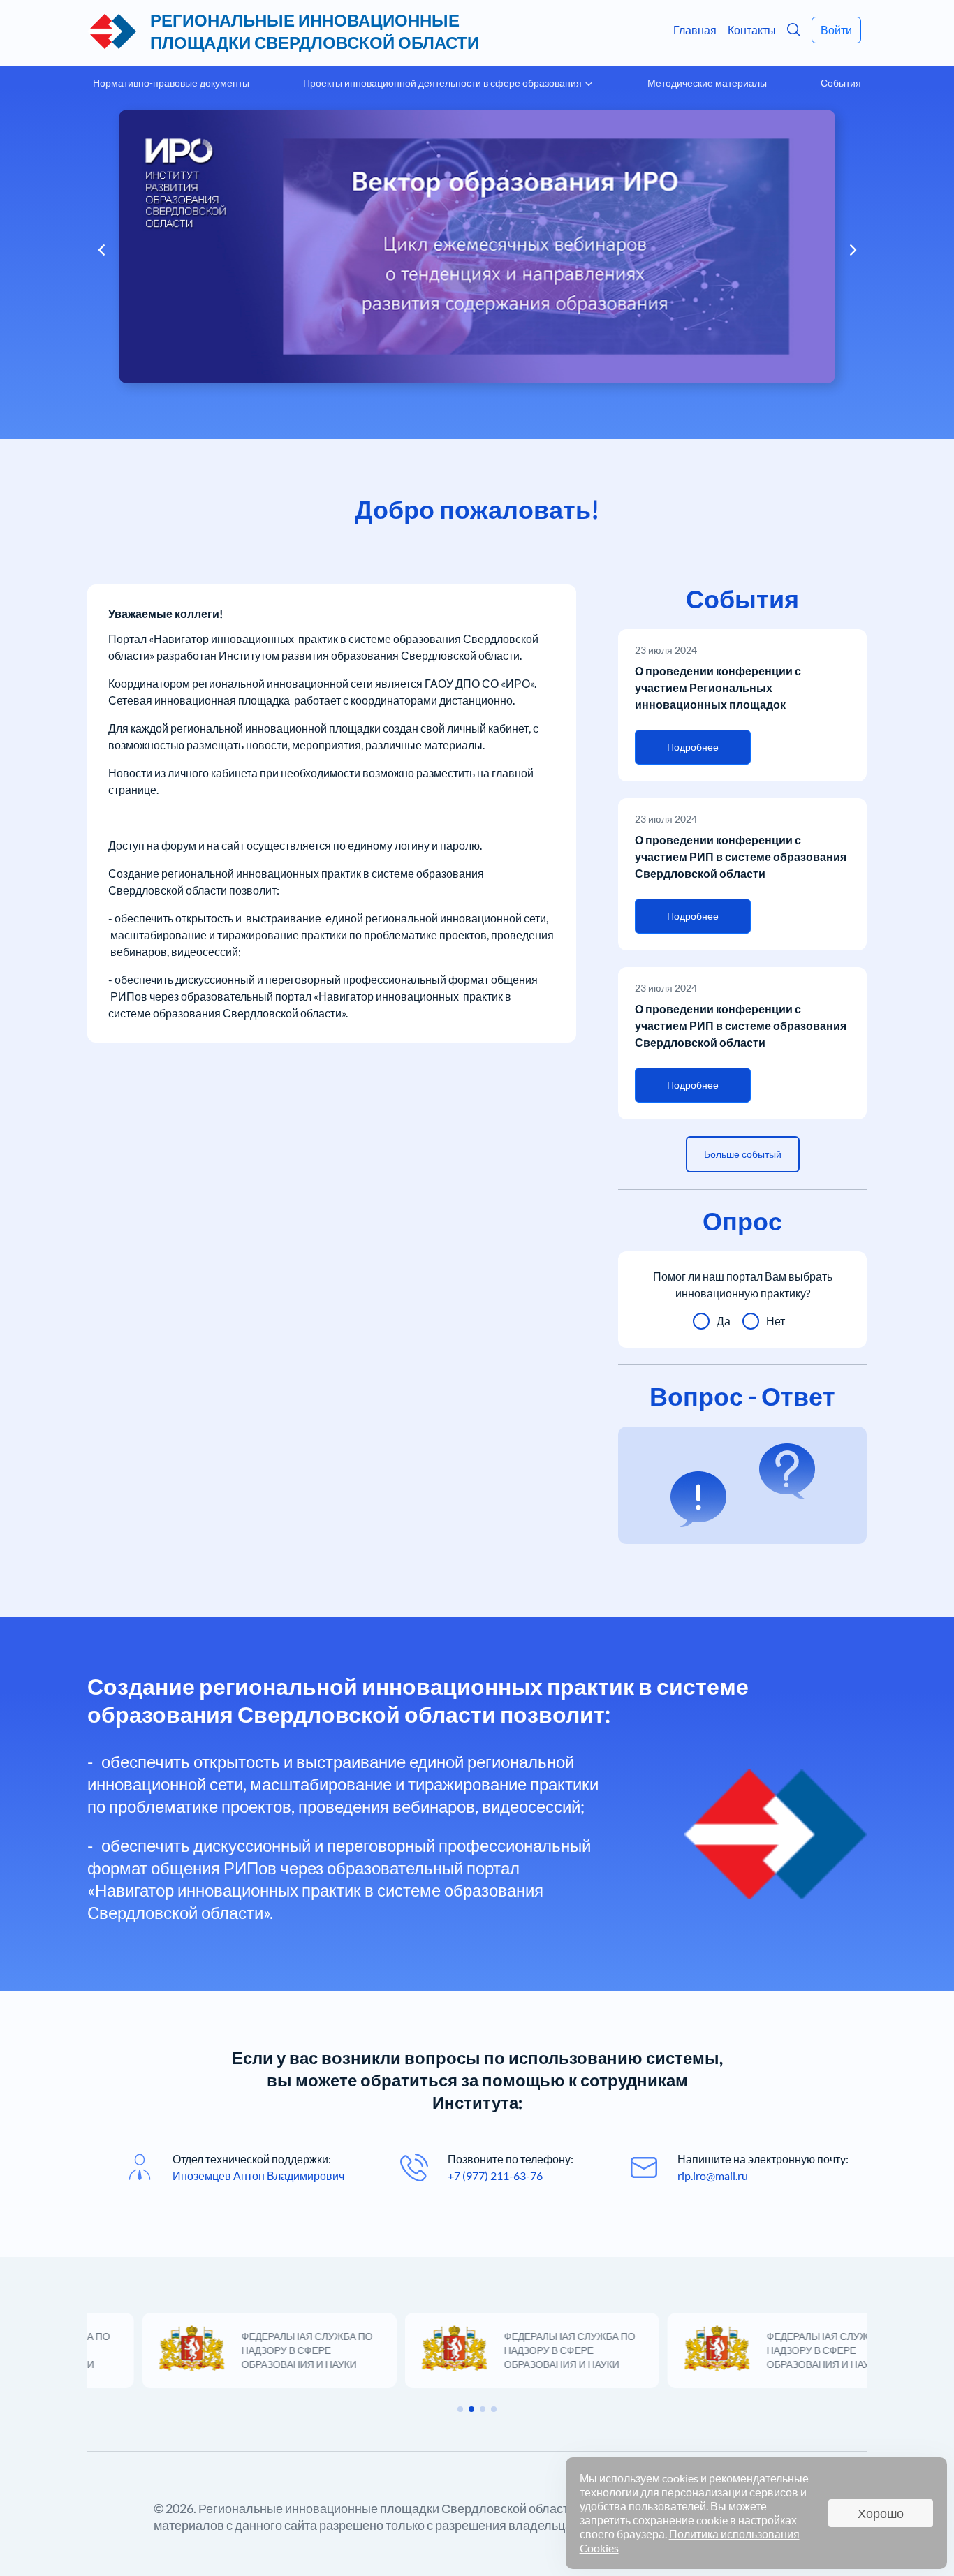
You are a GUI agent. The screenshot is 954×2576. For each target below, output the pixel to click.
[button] (859, 250)
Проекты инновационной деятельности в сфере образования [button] (443, 83)
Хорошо (881, 2513)
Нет (776, 1321)
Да (724, 1321)
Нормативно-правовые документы (171, 83)
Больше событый (743, 1154)
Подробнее (693, 747)
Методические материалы (707, 83)
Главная (695, 30)
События (841, 83)
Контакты (752, 30)
